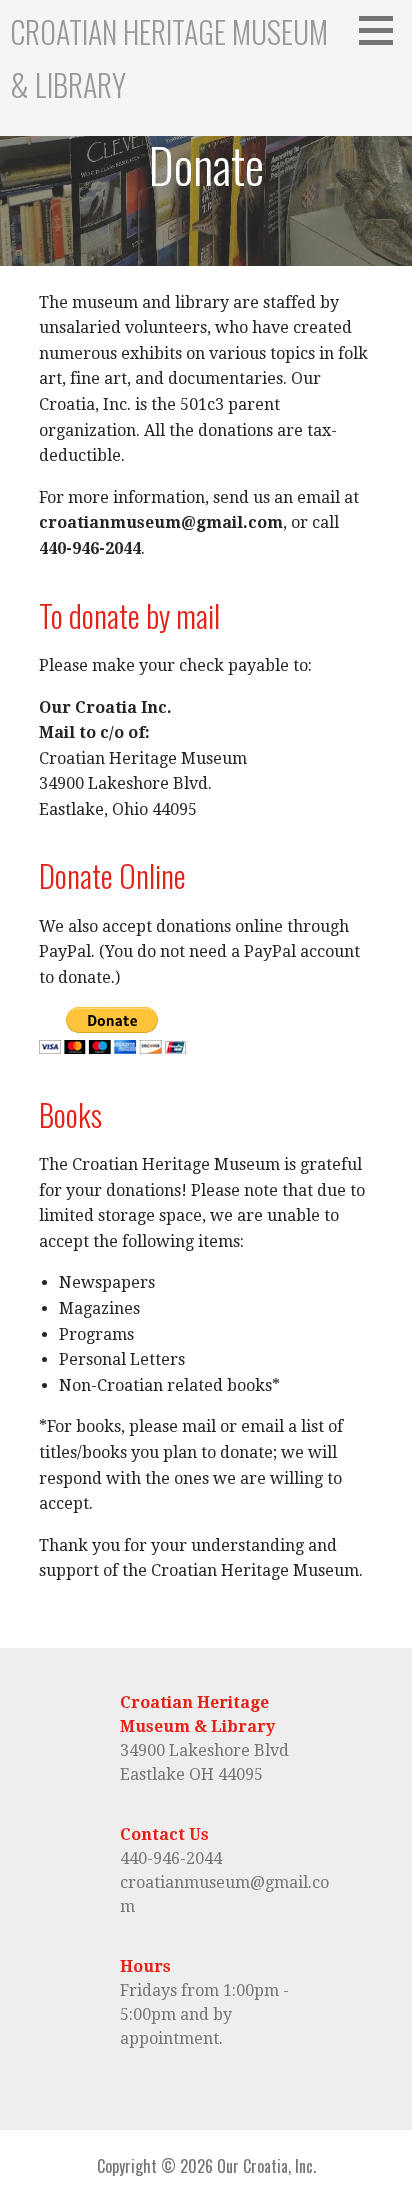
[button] (383, 30)
